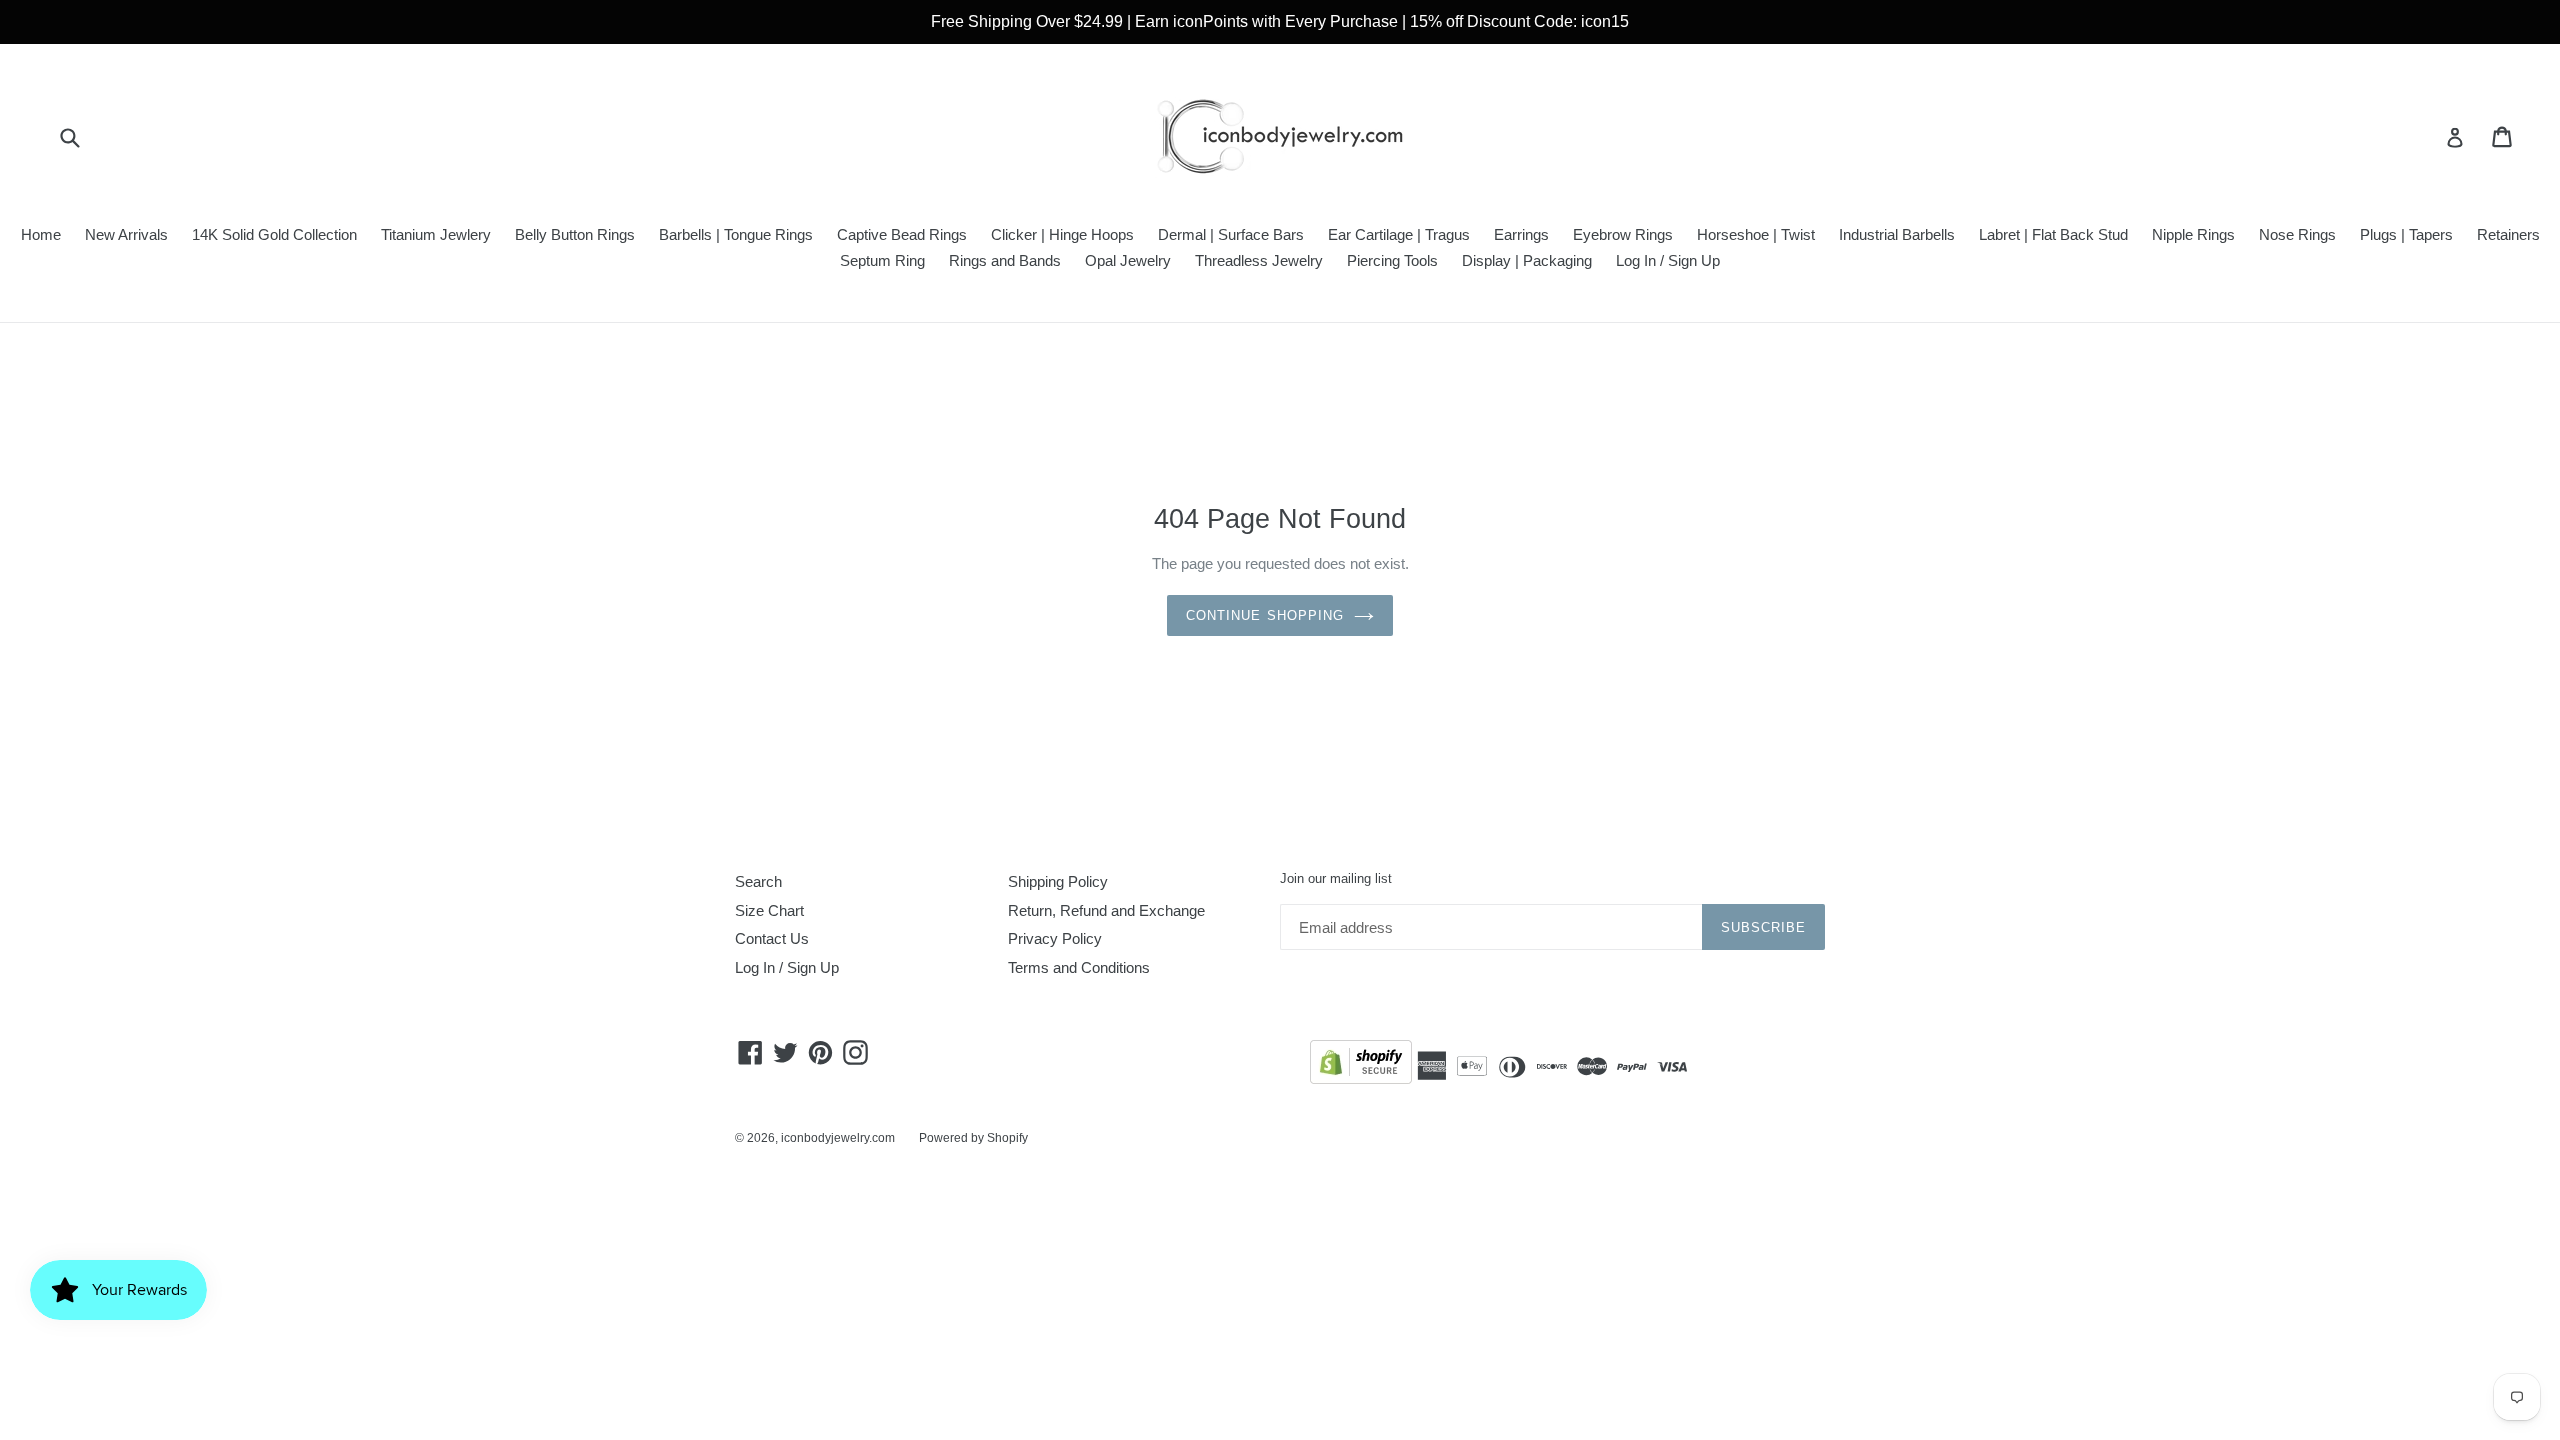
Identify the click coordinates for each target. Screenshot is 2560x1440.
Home (41, 234)
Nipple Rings (2193, 234)
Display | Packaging (1527, 260)
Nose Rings (2297, 234)
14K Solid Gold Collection (274, 234)
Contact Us (772, 938)
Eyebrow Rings (1623, 234)
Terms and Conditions (1079, 967)
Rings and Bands (1005, 260)
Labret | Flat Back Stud (2053, 234)
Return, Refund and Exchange (1106, 910)
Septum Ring (882, 260)
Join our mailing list (1336, 878)
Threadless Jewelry (1259, 260)
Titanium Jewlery (436, 234)
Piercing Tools (1392, 260)
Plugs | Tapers (2406, 234)
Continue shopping (1265, 615)
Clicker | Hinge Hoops (1062, 234)
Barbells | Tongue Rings (736, 234)
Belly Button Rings (575, 234)
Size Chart (769, 910)
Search (758, 881)
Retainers (2508, 234)
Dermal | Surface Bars (1231, 234)
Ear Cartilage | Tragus (1399, 234)
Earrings (1521, 234)
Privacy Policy (1055, 938)
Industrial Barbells (1897, 234)
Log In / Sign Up (1668, 260)
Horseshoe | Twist (1756, 234)
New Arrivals (126, 234)
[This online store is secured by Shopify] (1361, 1065)
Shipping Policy (1058, 881)
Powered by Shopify (973, 1138)
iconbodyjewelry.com (838, 1138)
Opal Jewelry (1128, 260)
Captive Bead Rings (902, 234)
